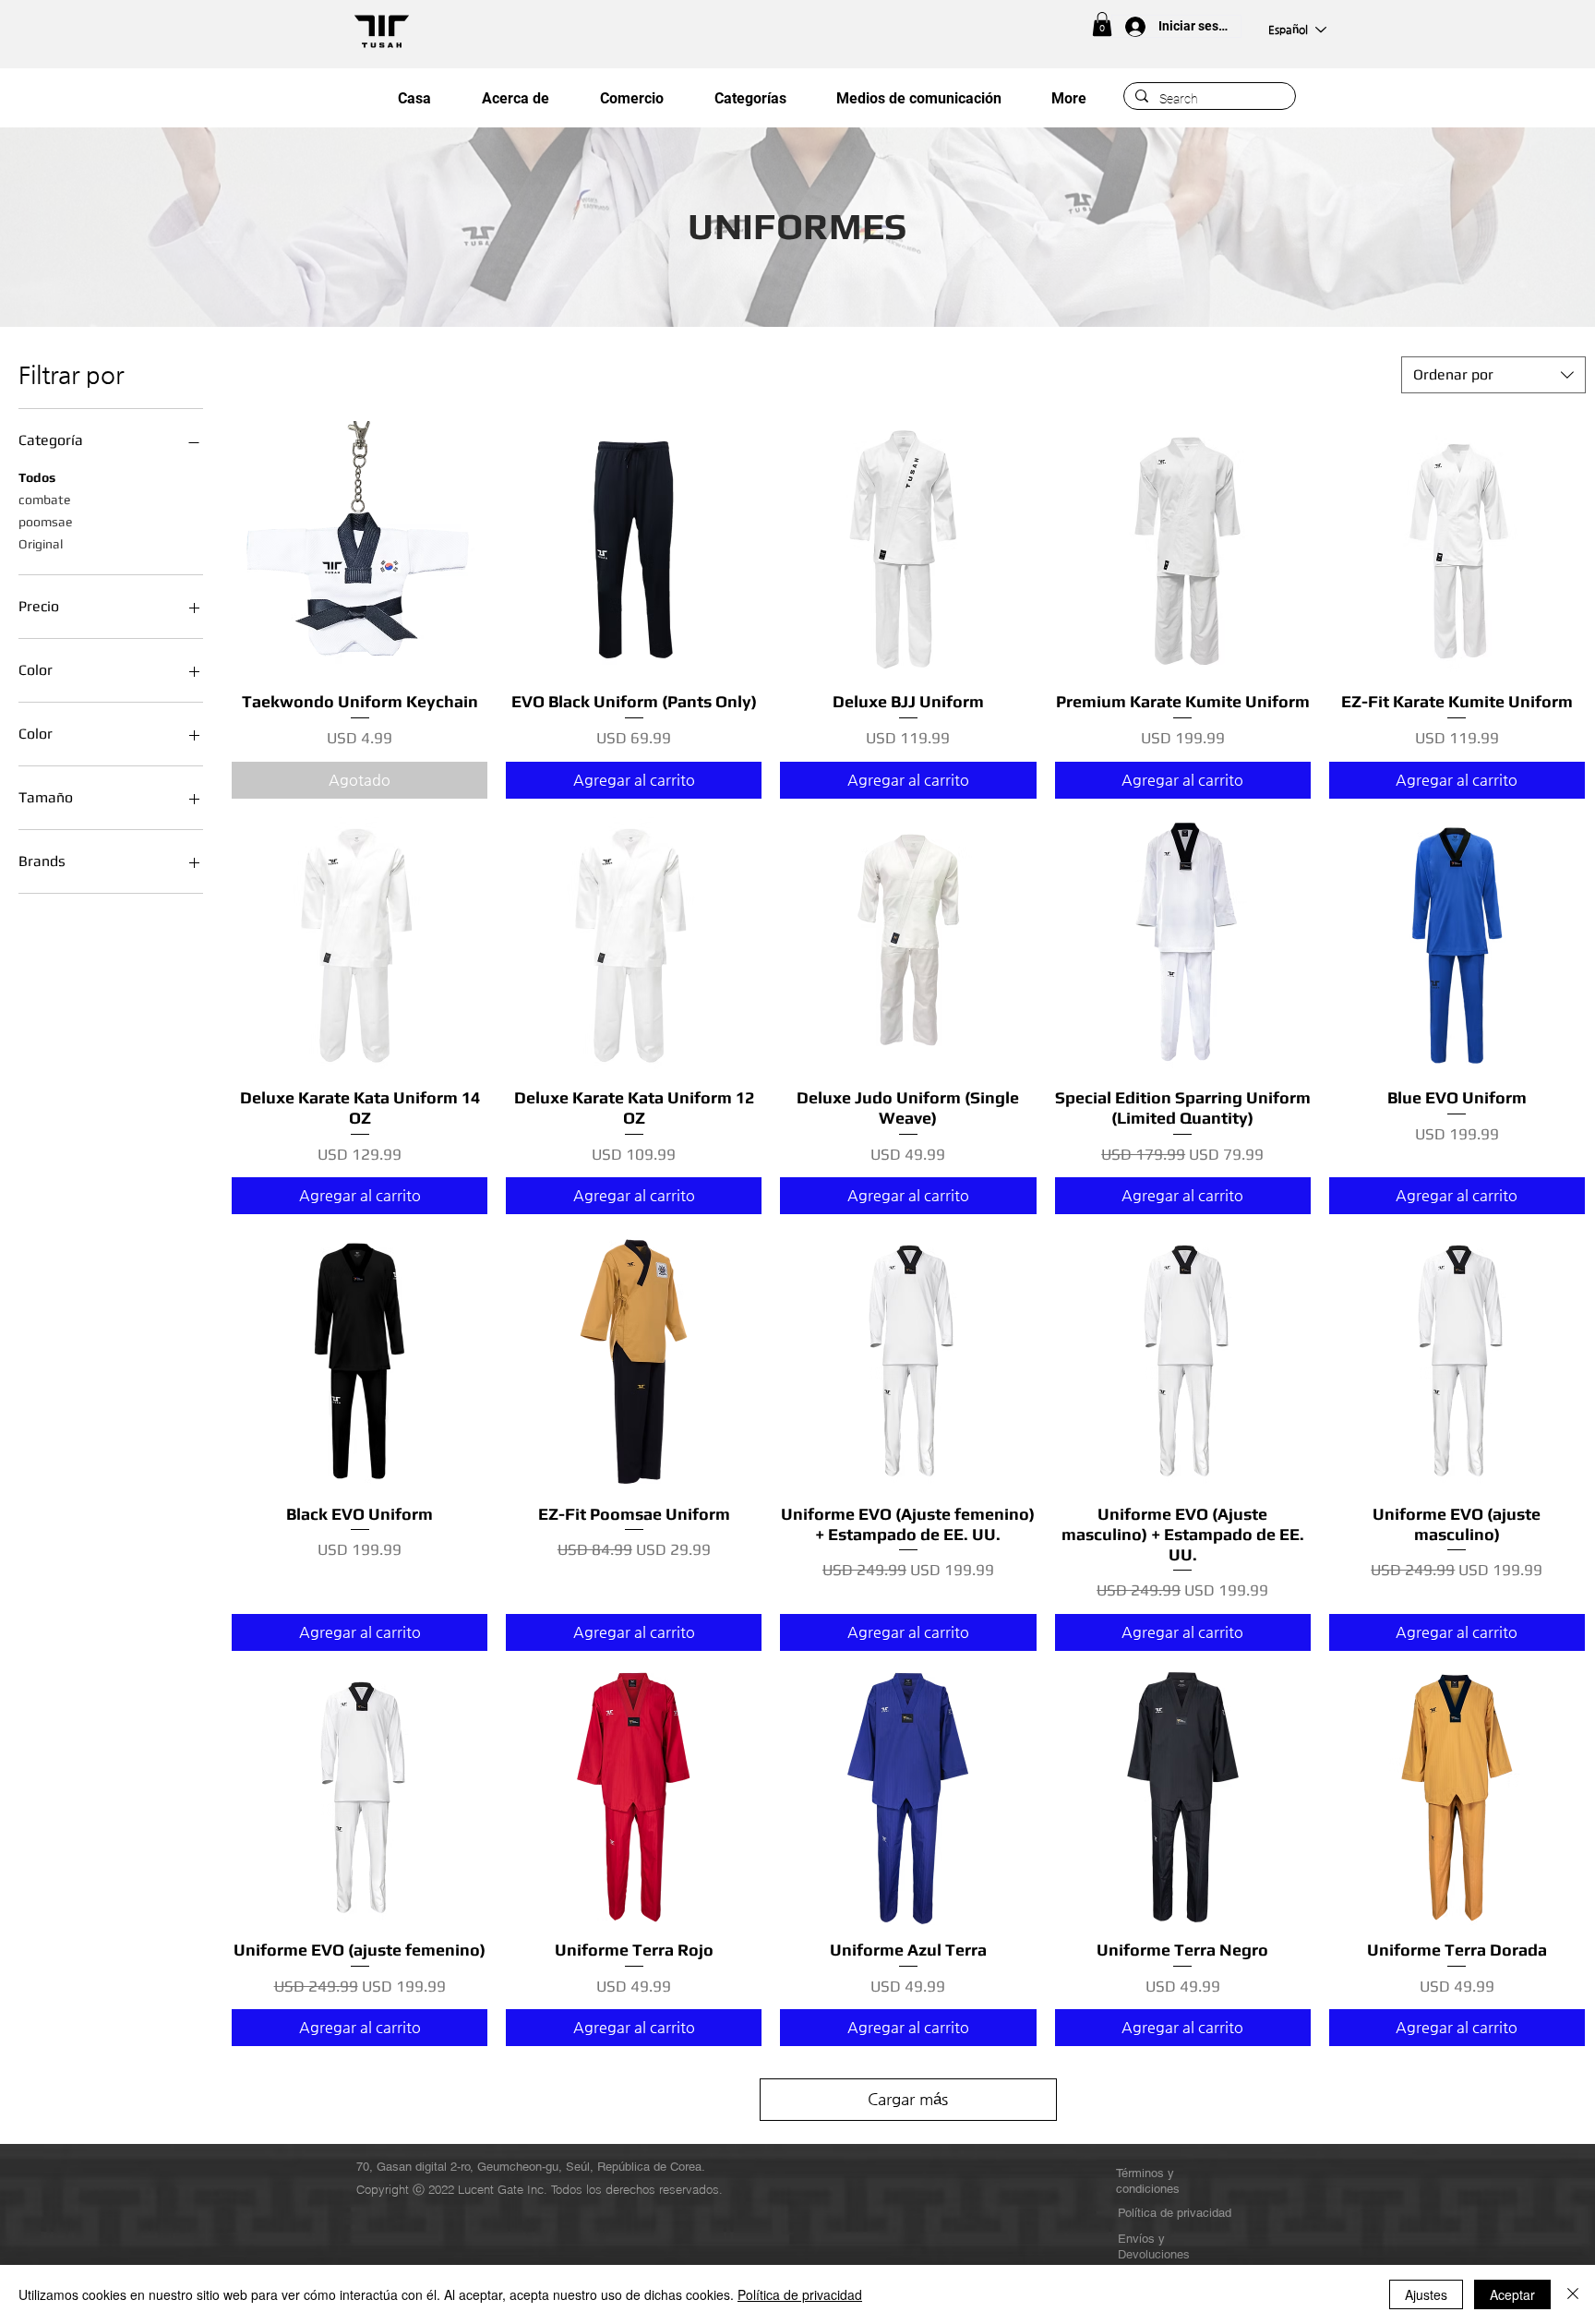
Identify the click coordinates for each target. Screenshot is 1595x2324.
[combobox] (1493, 375)
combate (44, 500)
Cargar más (908, 2099)
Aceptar (1512, 2294)
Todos (37, 477)
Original (41, 544)
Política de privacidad (800, 2294)
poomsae (45, 522)
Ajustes (1426, 2294)
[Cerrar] (1573, 2294)
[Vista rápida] (360, 549)
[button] (1102, 24)
